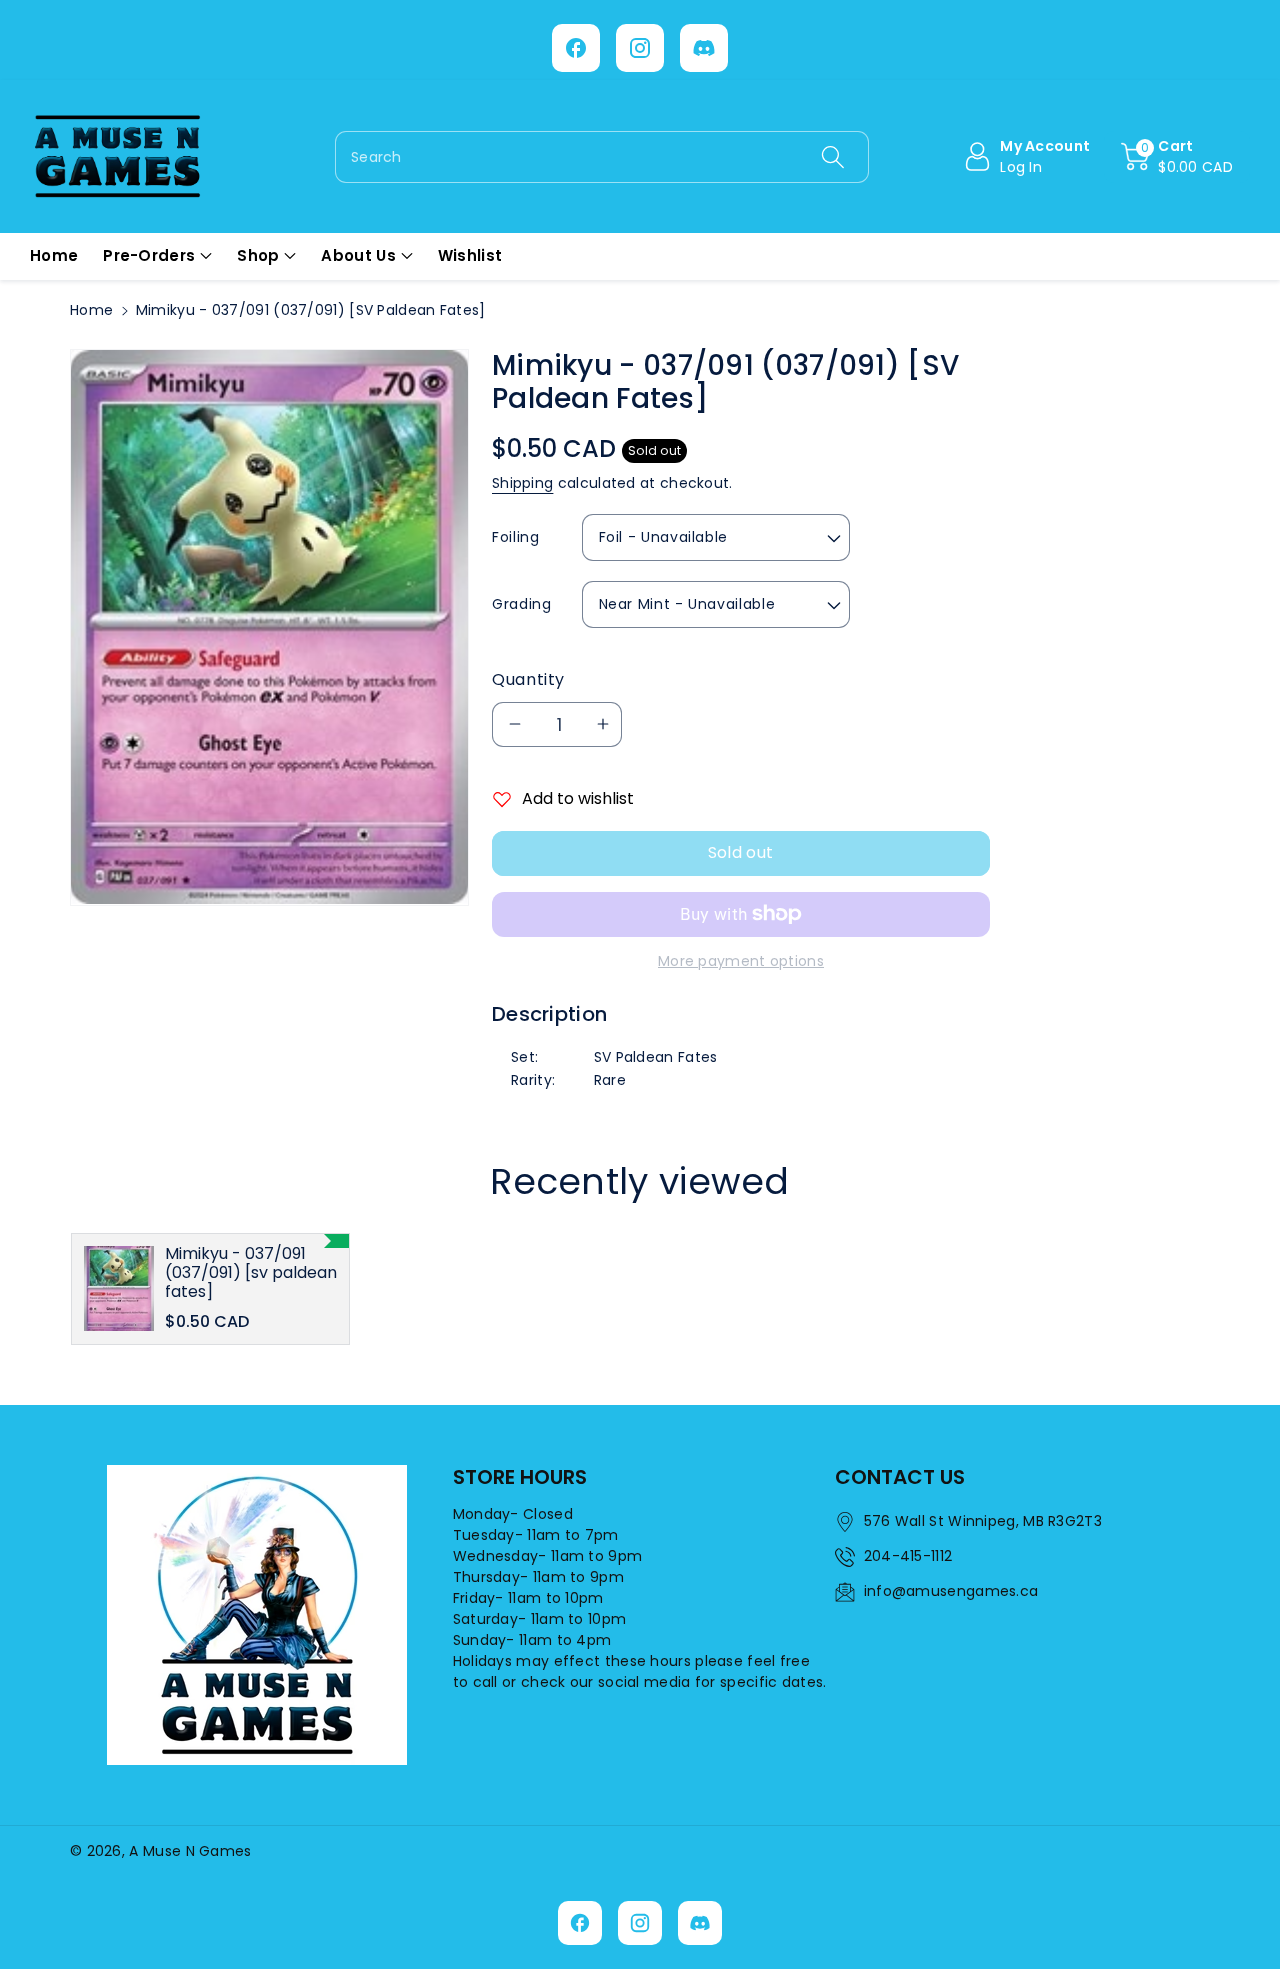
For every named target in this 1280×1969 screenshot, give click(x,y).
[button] (1177, 157)
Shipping (522, 483)
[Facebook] (576, 48)
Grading (521, 604)
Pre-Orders (149, 255)
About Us (358, 255)
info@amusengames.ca (951, 1591)
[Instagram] (640, 48)
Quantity (528, 679)
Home (91, 310)
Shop (258, 255)
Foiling (515, 537)
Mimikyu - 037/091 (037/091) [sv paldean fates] (251, 1273)
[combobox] (602, 157)
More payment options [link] (741, 961)
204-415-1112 (908, 1556)
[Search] (832, 157)
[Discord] (704, 48)
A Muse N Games (190, 1851)
